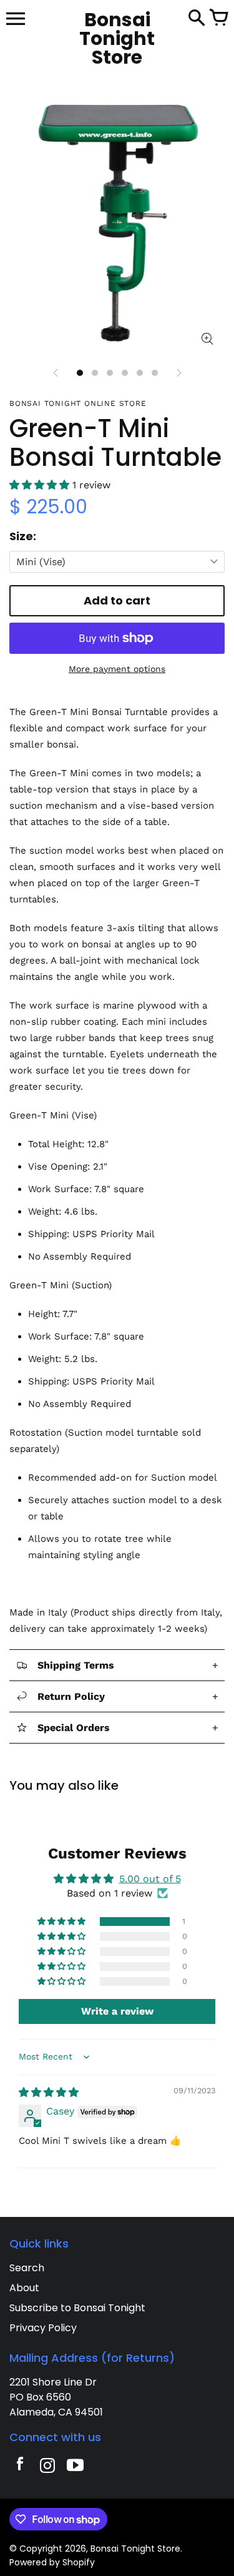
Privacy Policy (43, 2328)
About (24, 2288)
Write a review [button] (117, 2011)
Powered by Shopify (52, 2562)
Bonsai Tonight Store (135, 2549)
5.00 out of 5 (150, 1879)
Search (27, 2268)
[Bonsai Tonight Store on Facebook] (20, 2467)
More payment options (117, 669)
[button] (41, 485)
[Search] (197, 19)
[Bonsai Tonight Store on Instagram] (47, 2467)
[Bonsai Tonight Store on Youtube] (75, 2467)
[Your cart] (218, 19)
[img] (49, 2092)
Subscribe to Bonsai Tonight (77, 2308)
